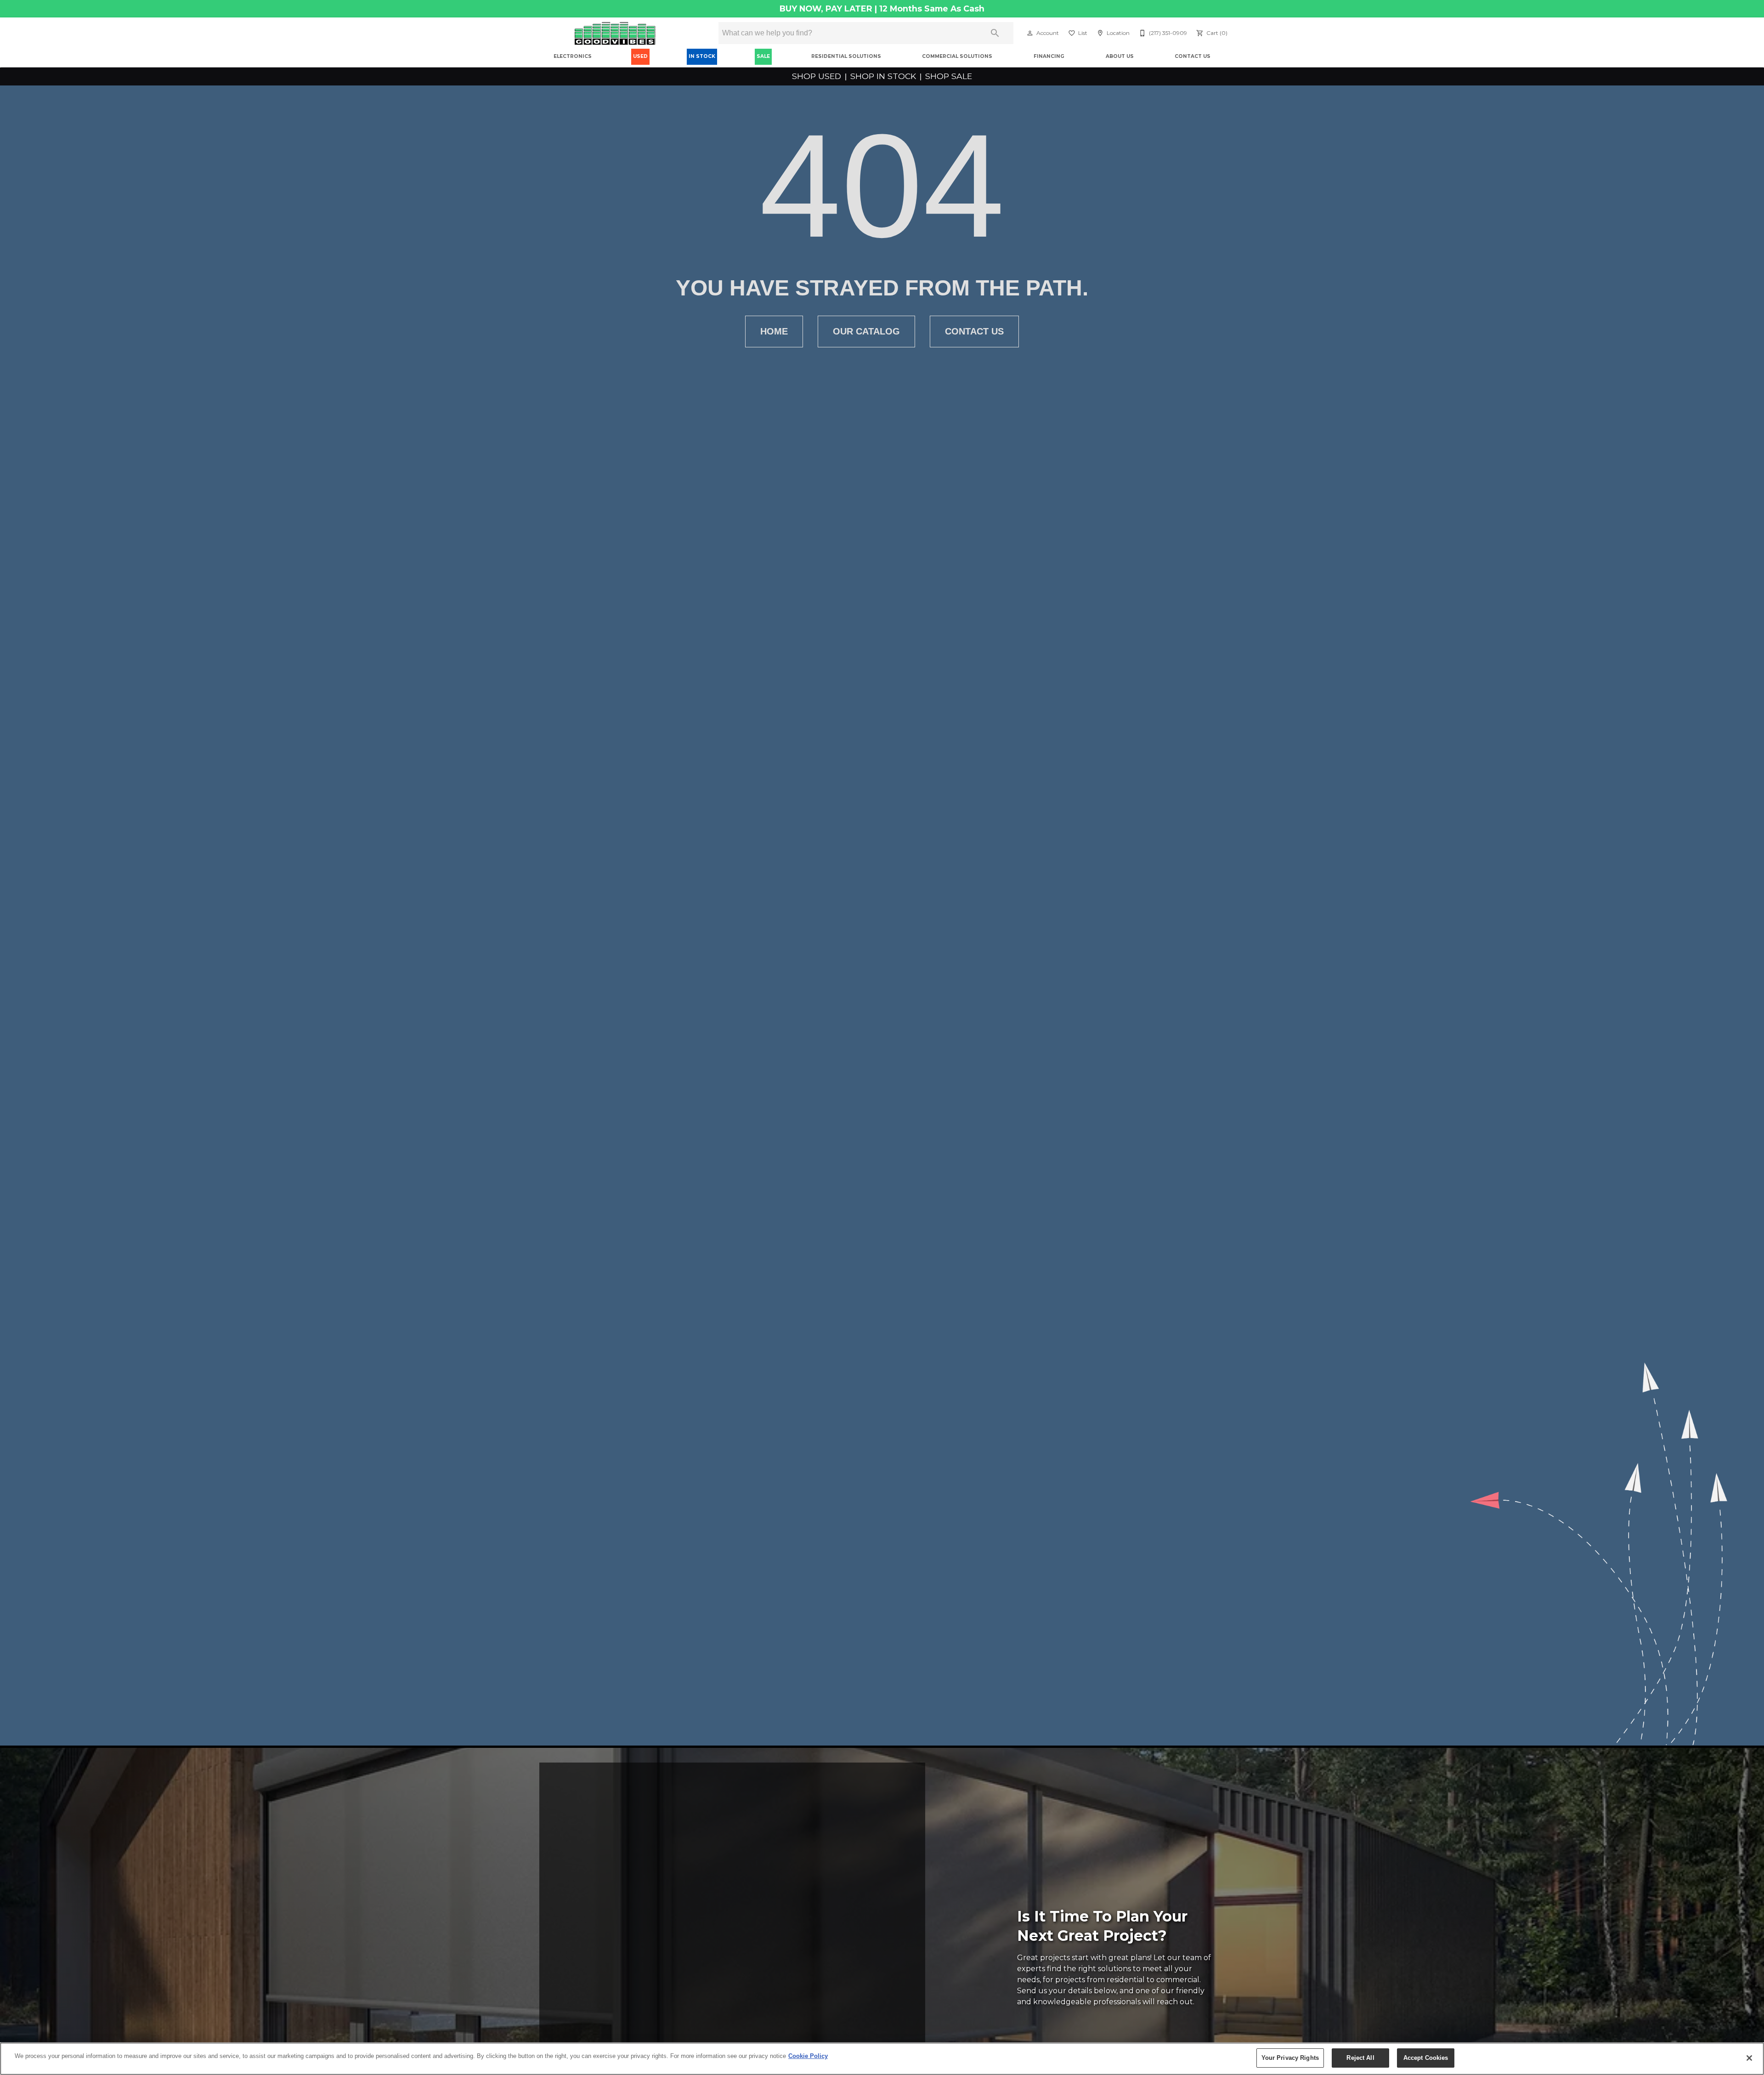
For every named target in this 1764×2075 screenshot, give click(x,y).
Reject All (1360, 2058)
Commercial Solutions (957, 56)
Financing (1049, 56)
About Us (1120, 56)
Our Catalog (866, 331)
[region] (882, 2059)
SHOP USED (818, 76)
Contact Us (1193, 56)
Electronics (573, 56)
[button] (1030, 33)
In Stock (702, 56)
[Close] (1749, 2058)
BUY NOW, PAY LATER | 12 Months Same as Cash (882, 9)
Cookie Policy (808, 2056)
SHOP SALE (947, 76)
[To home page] (615, 33)
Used (640, 56)
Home (774, 331)
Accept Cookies (1426, 2058)
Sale (763, 56)
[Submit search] (995, 33)
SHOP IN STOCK (883, 76)
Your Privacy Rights (1290, 2058)
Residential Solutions (846, 56)
